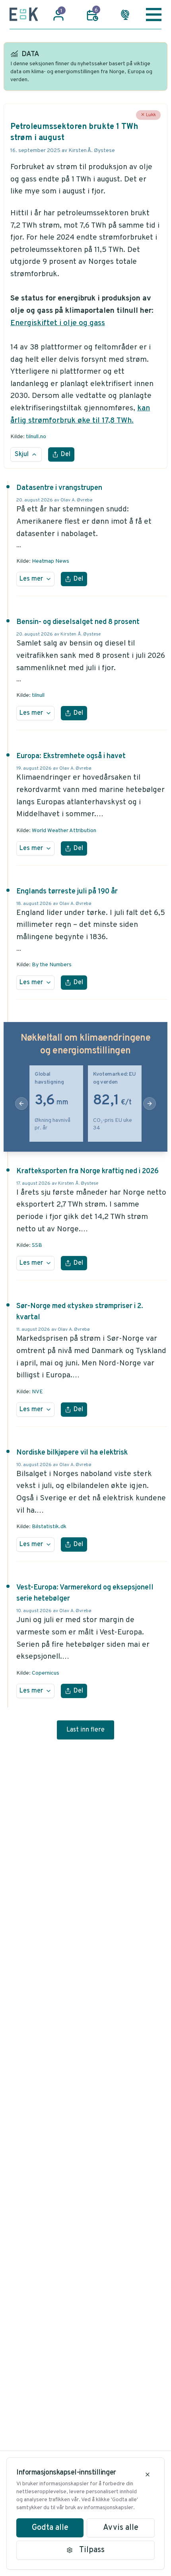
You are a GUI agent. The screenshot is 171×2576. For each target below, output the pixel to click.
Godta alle (50, 2528)
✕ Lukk (148, 115)
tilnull (38, 695)
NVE (37, 1392)
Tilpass (92, 2550)
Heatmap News (51, 561)
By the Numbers (52, 965)
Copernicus (46, 1673)
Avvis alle (121, 2528)
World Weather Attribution (64, 831)
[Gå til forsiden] (24, 14)
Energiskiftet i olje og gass (58, 323)
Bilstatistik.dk (49, 1527)
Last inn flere (85, 1730)
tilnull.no (36, 437)
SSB (37, 1245)
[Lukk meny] (154, 14)
